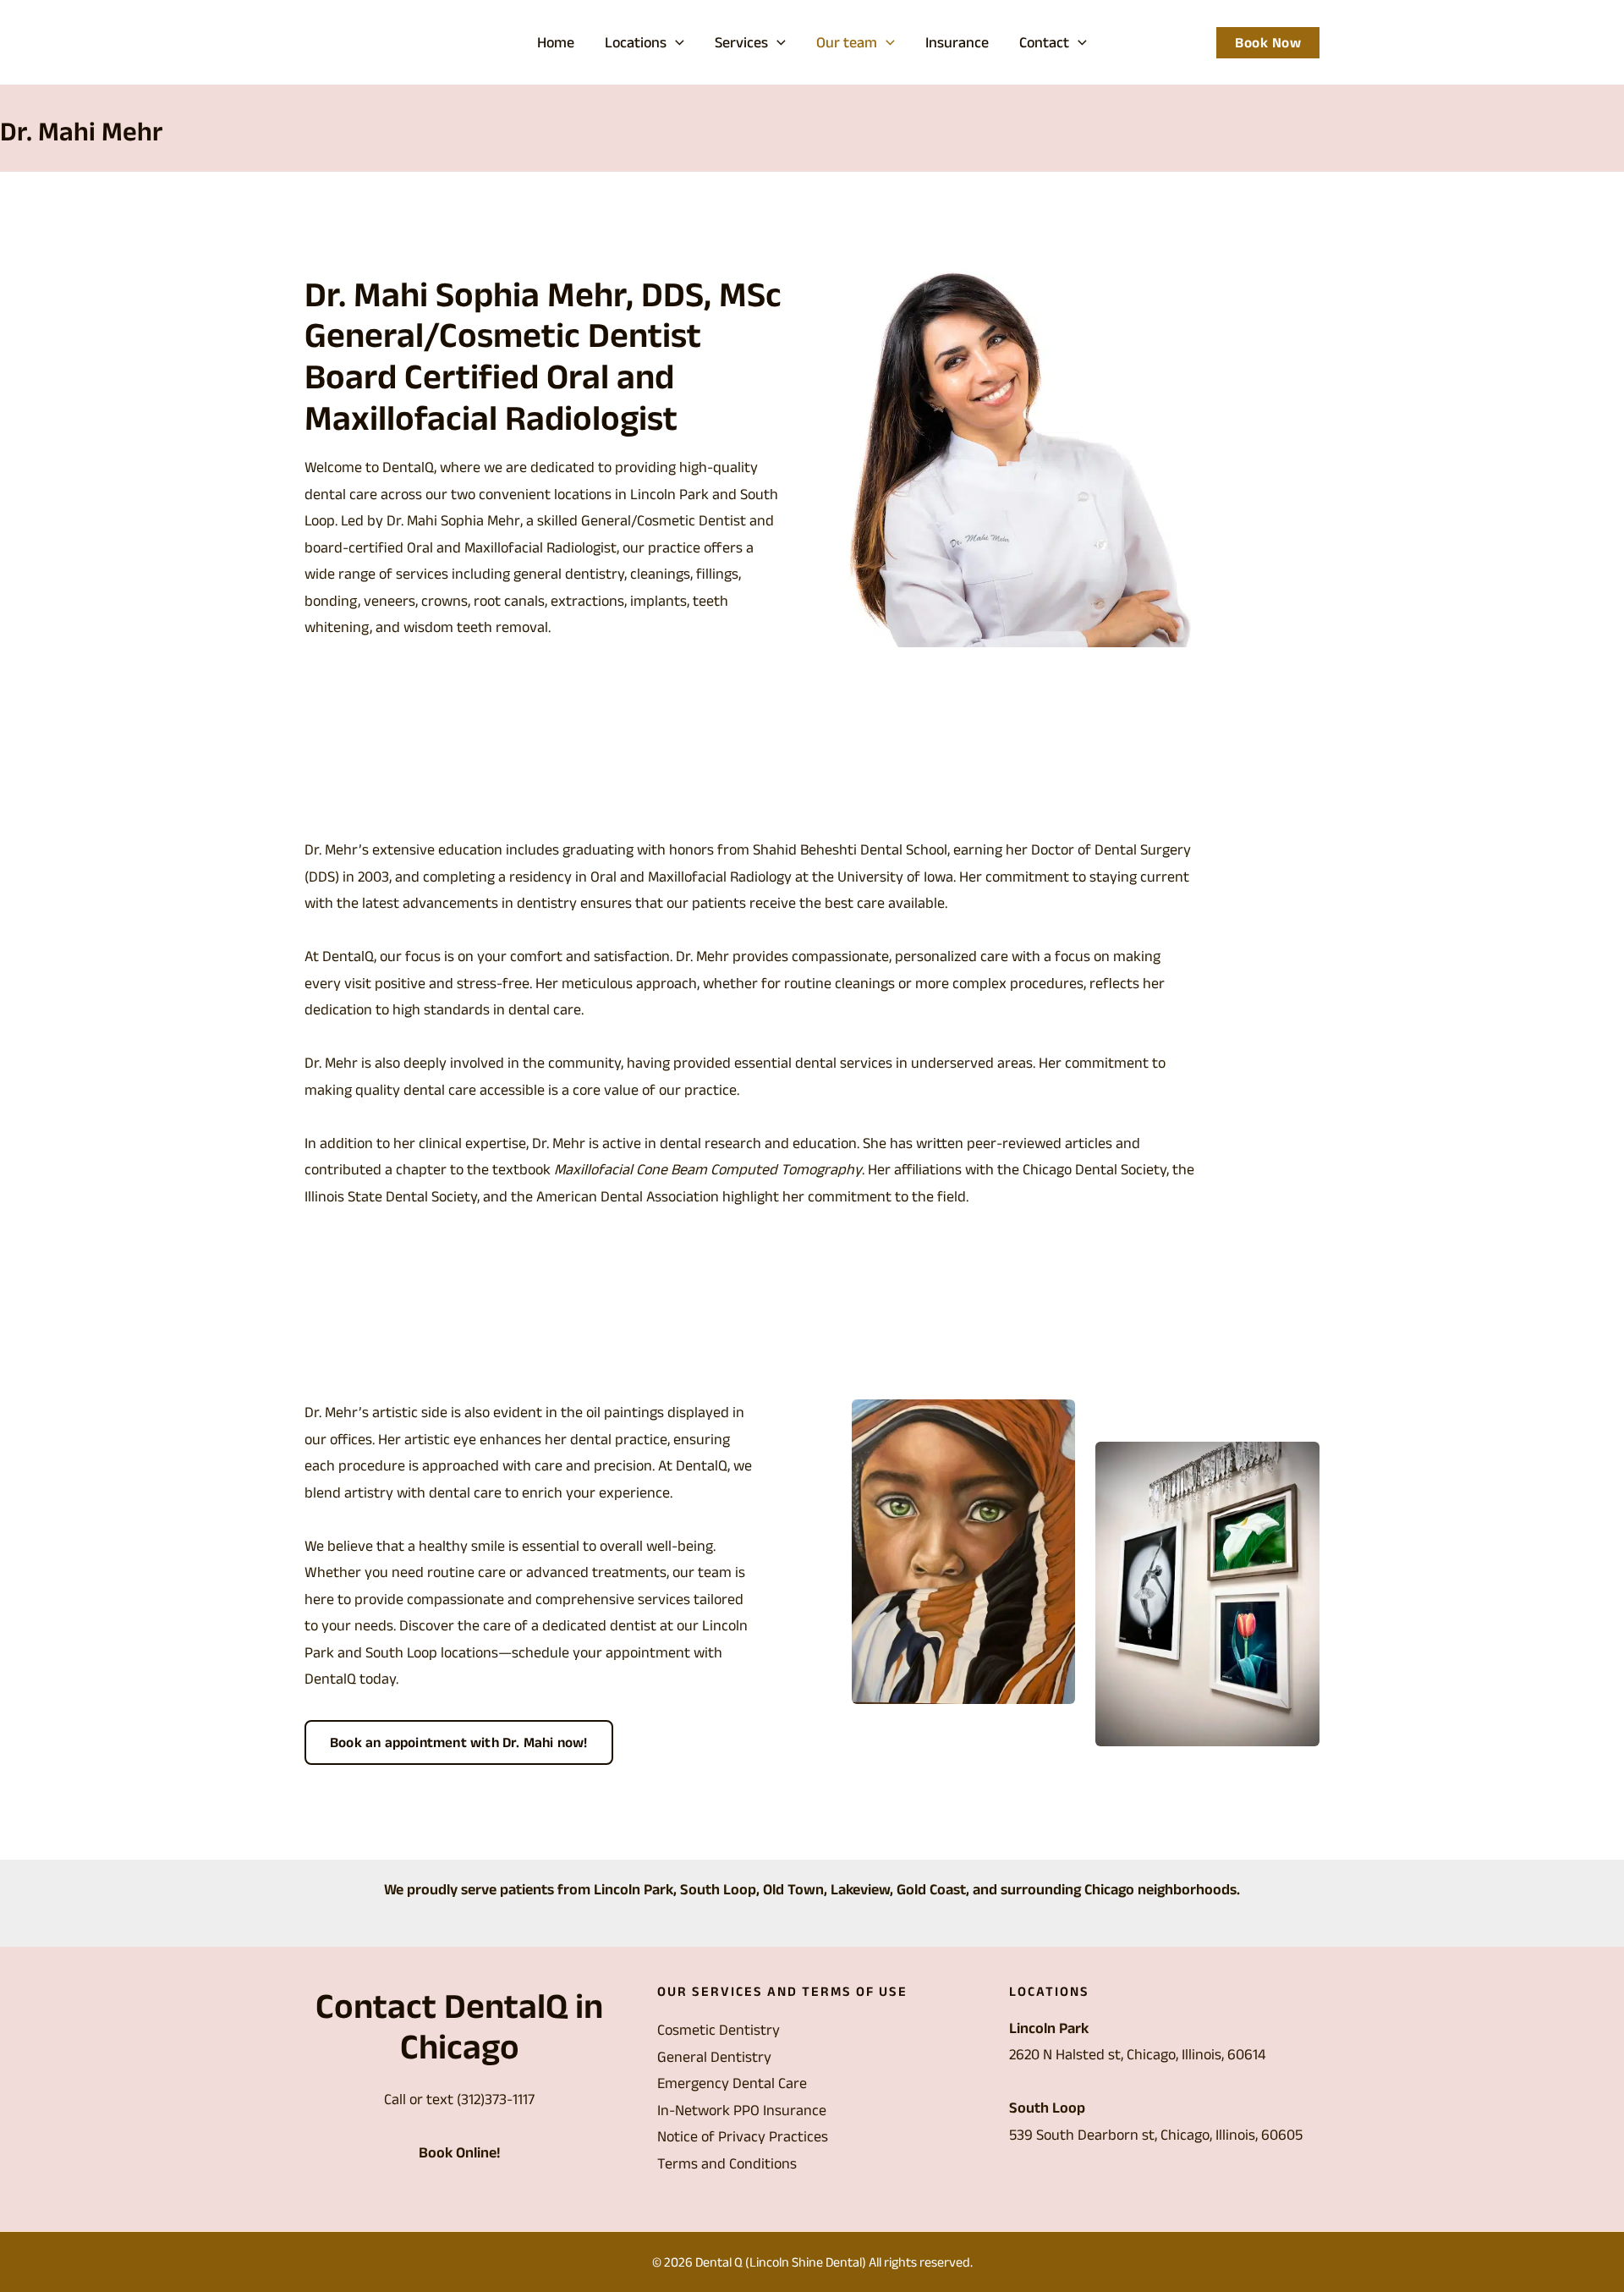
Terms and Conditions (727, 2163)
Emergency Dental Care (732, 2083)
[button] (675, 42)
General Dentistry (714, 2057)
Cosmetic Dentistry (719, 2030)
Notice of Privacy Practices (743, 2136)
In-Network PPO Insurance (742, 2110)
